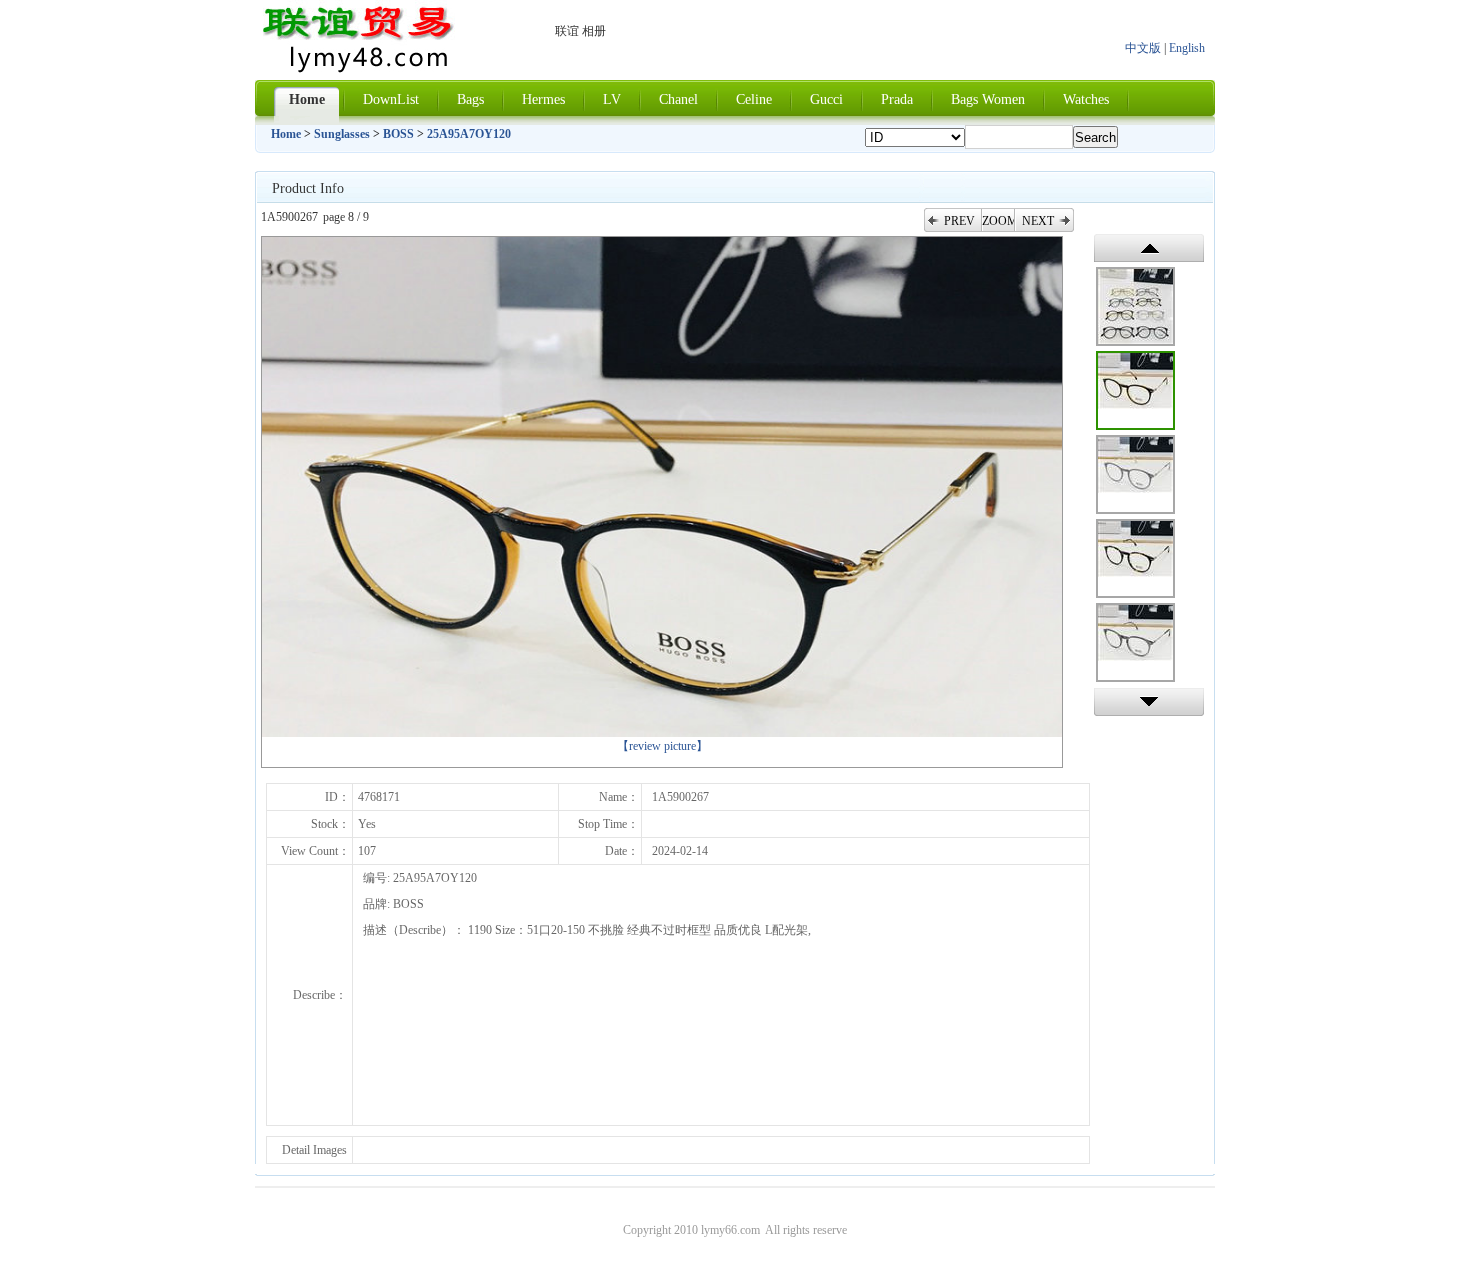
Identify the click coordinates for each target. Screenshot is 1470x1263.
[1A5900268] (1135, 306)
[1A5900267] (1135, 390)
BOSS (398, 134)
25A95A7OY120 (469, 134)
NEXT (1038, 221)
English (1187, 48)
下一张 (1149, 702)
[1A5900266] (1135, 474)
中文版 (1143, 48)
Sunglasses (342, 134)
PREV (959, 221)
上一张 (1149, 248)
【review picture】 (662, 746)
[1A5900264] (1135, 642)
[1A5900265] (1135, 558)
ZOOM (998, 221)
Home (286, 134)
